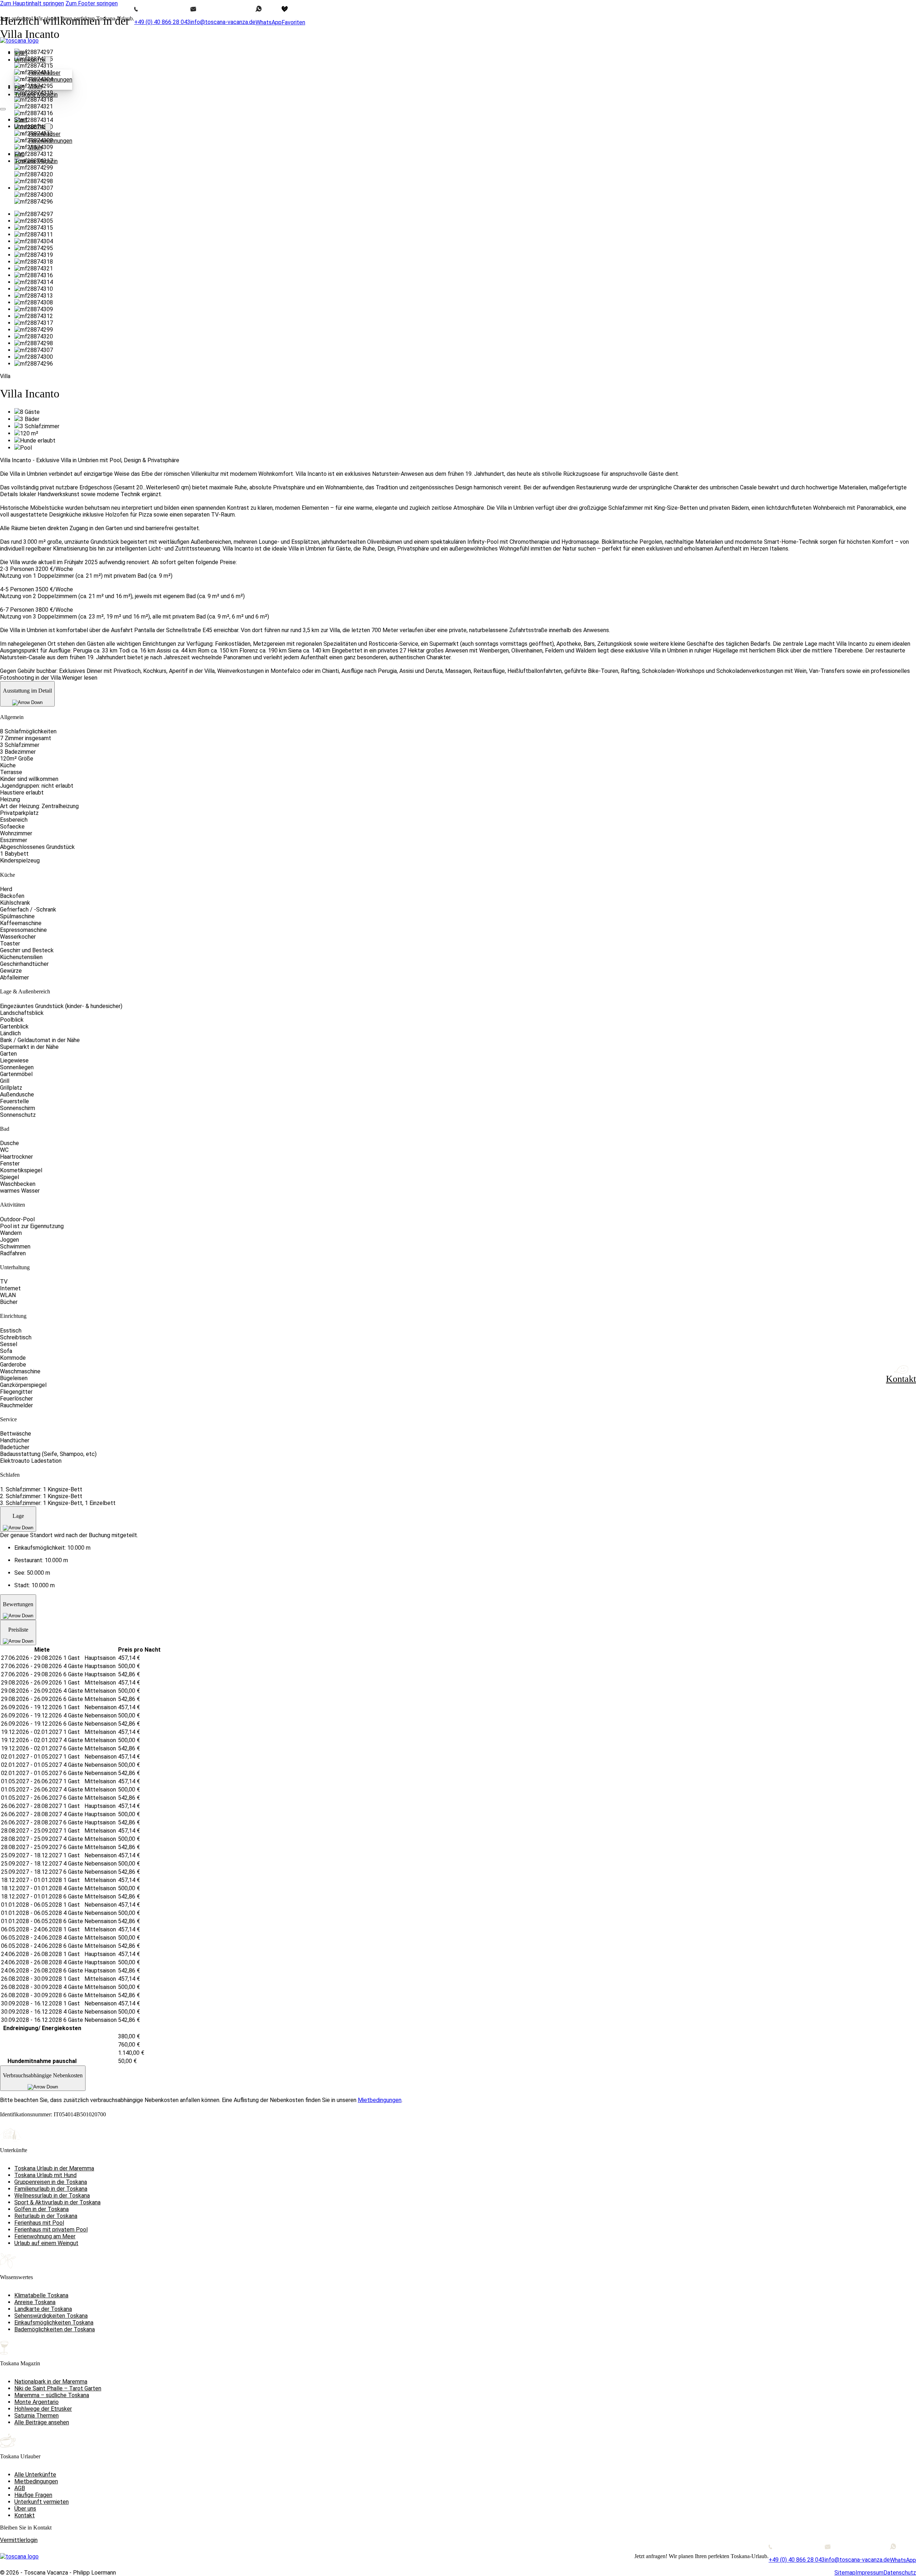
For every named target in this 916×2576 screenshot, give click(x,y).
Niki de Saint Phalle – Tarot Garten (58, 2388)
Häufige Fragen (33, 2495)
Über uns (25, 2509)
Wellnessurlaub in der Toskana (52, 2196)
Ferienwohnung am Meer (45, 2236)
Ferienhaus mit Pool (39, 2223)
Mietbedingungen (36, 2481)
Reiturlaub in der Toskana (46, 2216)
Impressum (869, 2573)
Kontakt (25, 2515)
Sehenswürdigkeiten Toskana (51, 2316)
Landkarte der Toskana (43, 2309)
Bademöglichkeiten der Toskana (55, 2329)
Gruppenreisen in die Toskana (51, 2182)
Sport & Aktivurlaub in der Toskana (57, 2202)
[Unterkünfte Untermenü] (48, 60)
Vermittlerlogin (19, 2540)
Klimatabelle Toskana (41, 2295)
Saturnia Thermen (36, 2416)
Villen (35, 86)
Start (21, 53)
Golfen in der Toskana (42, 2209)
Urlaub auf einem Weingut (46, 2243)
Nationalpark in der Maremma (51, 2382)
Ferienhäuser (45, 73)
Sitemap (845, 2573)
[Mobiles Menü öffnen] (3, 109)
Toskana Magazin (36, 95)
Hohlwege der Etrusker (43, 2409)
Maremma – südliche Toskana (52, 2395)
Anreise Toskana (35, 2302)
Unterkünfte (30, 60)
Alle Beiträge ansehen (42, 2422)
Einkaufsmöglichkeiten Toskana (54, 2323)
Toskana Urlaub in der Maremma (54, 2168)
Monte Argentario (36, 2402)
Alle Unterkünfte (35, 2475)
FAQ (20, 154)
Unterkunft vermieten (42, 2502)
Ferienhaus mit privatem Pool (51, 2230)
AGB (20, 2488)
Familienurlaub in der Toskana (51, 2189)
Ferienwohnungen (50, 80)
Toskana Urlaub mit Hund (45, 2175)
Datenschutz (900, 2573)
